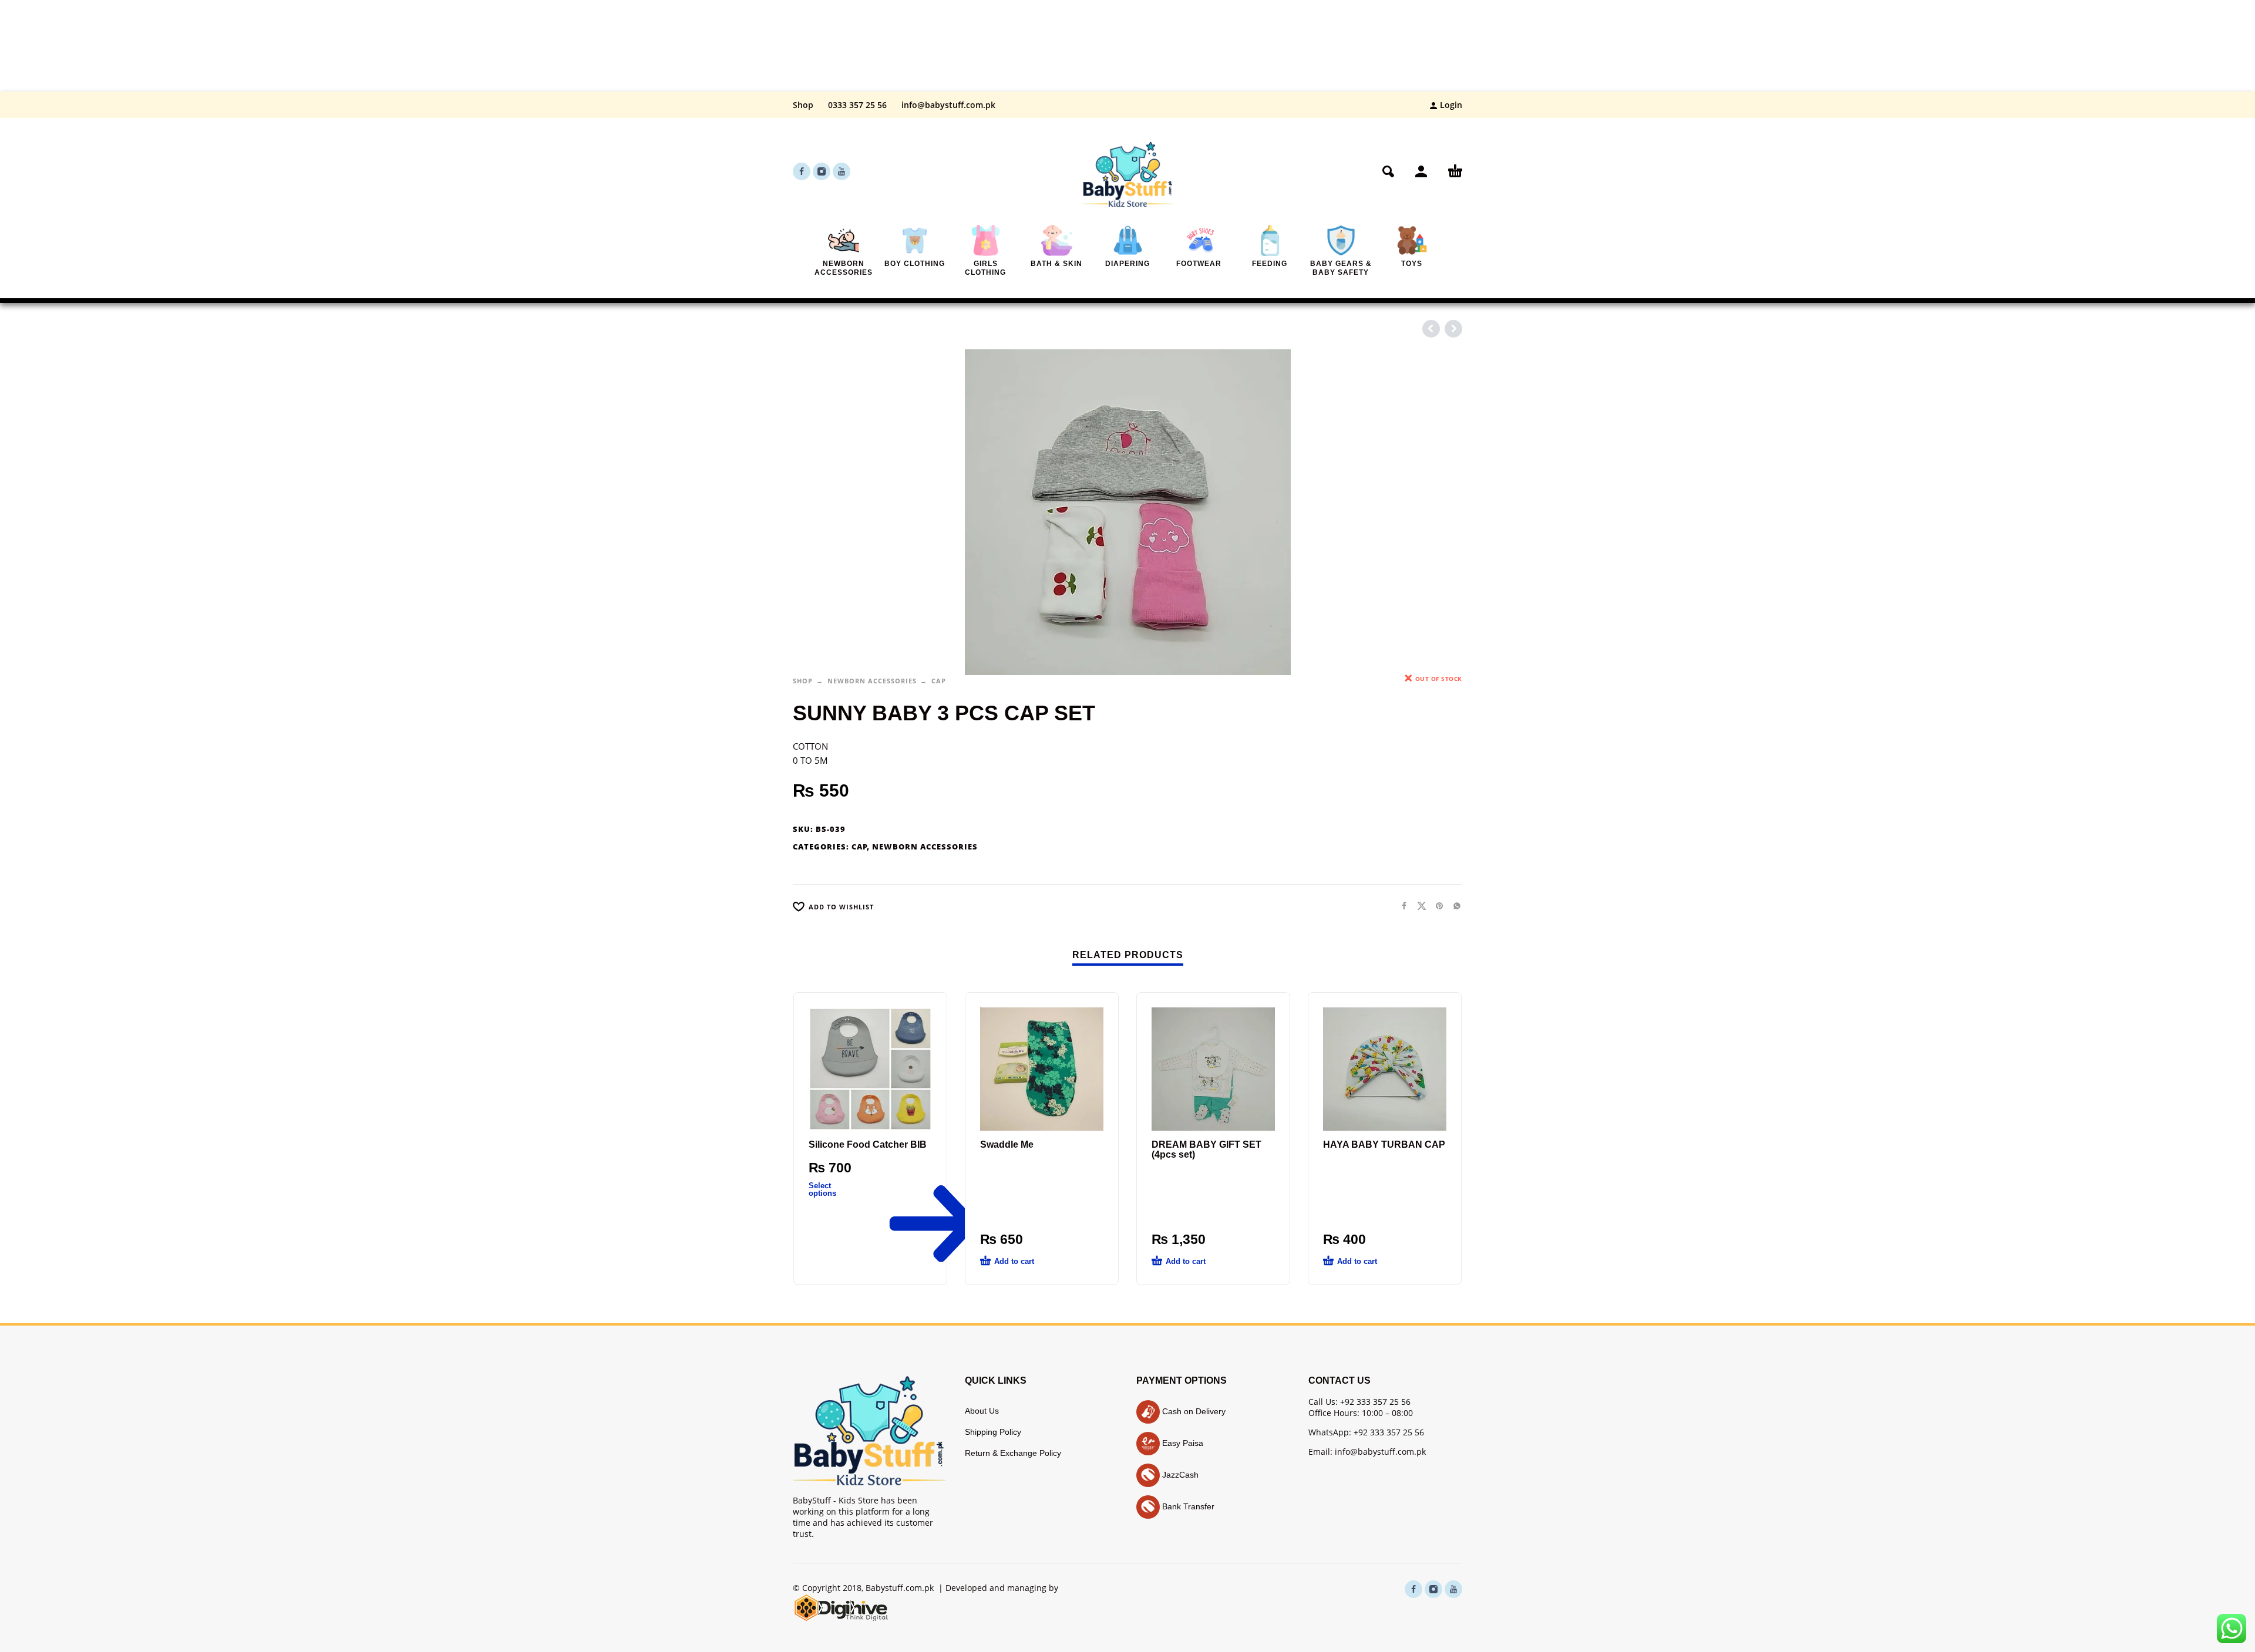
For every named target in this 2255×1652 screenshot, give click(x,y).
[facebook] (802, 171)
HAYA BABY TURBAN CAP (1384, 1144)
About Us (982, 1411)
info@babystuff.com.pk (948, 105)
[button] (1388, 171)
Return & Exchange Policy (1013, 1453)
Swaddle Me (1007, 1144)
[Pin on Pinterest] (1436, 906)
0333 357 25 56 (857, 105)
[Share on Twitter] (1418, 906)
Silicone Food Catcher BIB (868, 1144)
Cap (939, 681)
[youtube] (842, 171)
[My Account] (1421, 171)
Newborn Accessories (872, 681)
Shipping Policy (993, 1432)
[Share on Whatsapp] (1453, 906)
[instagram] (822, 171)
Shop (803, 105)
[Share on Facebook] (1401, 906)
